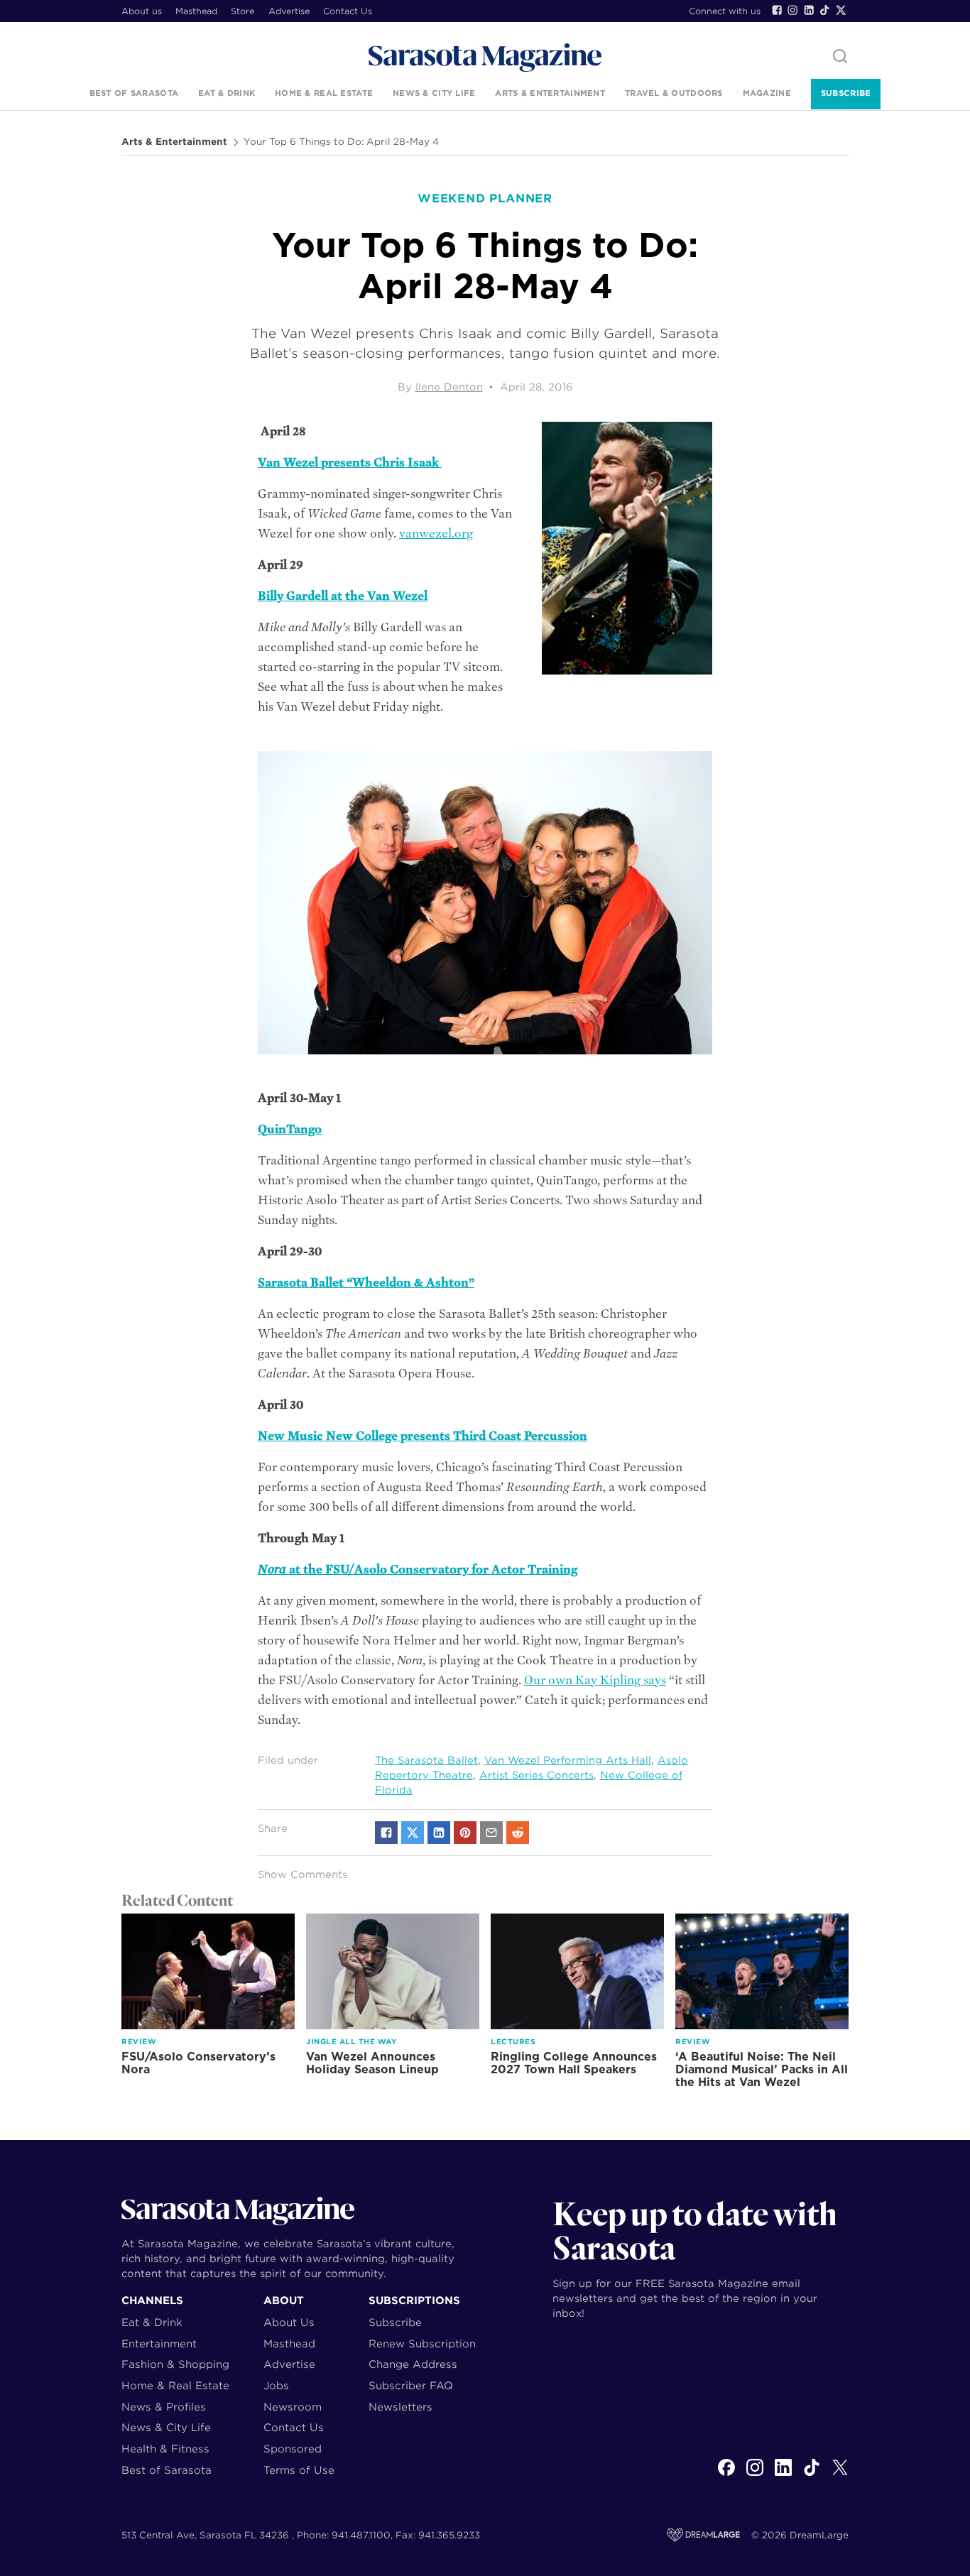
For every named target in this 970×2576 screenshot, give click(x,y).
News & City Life (434, 93)
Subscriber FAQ (411, 2385)
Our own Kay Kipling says (595, 1680)
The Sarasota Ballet (426, 1760)
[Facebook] (777, 10)
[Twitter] (841, 10)
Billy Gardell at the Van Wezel (343, 596)
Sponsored (293, 2449)
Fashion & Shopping (175, 2364)
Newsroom (293, 2407)
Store (243, 11)
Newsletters (400, 2407)
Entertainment (159, 2343)
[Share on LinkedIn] (439, 1833)
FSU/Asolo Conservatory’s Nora (198, 2063)
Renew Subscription (422, 2343)
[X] (840, 2475)
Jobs (276, 2385)
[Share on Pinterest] (465, 1833)
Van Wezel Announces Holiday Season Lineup (372, 2063)
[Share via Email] (491, 1833)
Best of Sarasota (134, 93)
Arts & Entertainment (550, 93)
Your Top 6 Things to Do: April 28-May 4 (341, 142)
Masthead (196, 11)
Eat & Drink (227, 93)
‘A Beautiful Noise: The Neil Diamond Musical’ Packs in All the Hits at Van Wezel (762, 2069)
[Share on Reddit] (518, 1833)
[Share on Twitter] (413, 1833)
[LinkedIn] (809, 10)
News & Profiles (164, 2407)
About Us (289, 2322)
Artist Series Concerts (536, 1775)
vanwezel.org (436, 534)
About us (142, 11)
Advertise (289, 11)
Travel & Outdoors (674, 93)
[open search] (840, 57)
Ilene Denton (449, 387)
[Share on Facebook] (386, 1833)
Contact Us (348, 11)
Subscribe (846, 93)
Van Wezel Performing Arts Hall (568, 1760)
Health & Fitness (165, 2449)
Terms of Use (299, 2470)
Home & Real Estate (324, 93)
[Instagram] (792, 10)
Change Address (413, 2364)
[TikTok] (824, 10)
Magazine (767, 93)
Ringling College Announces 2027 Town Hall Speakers (574, 2063)
